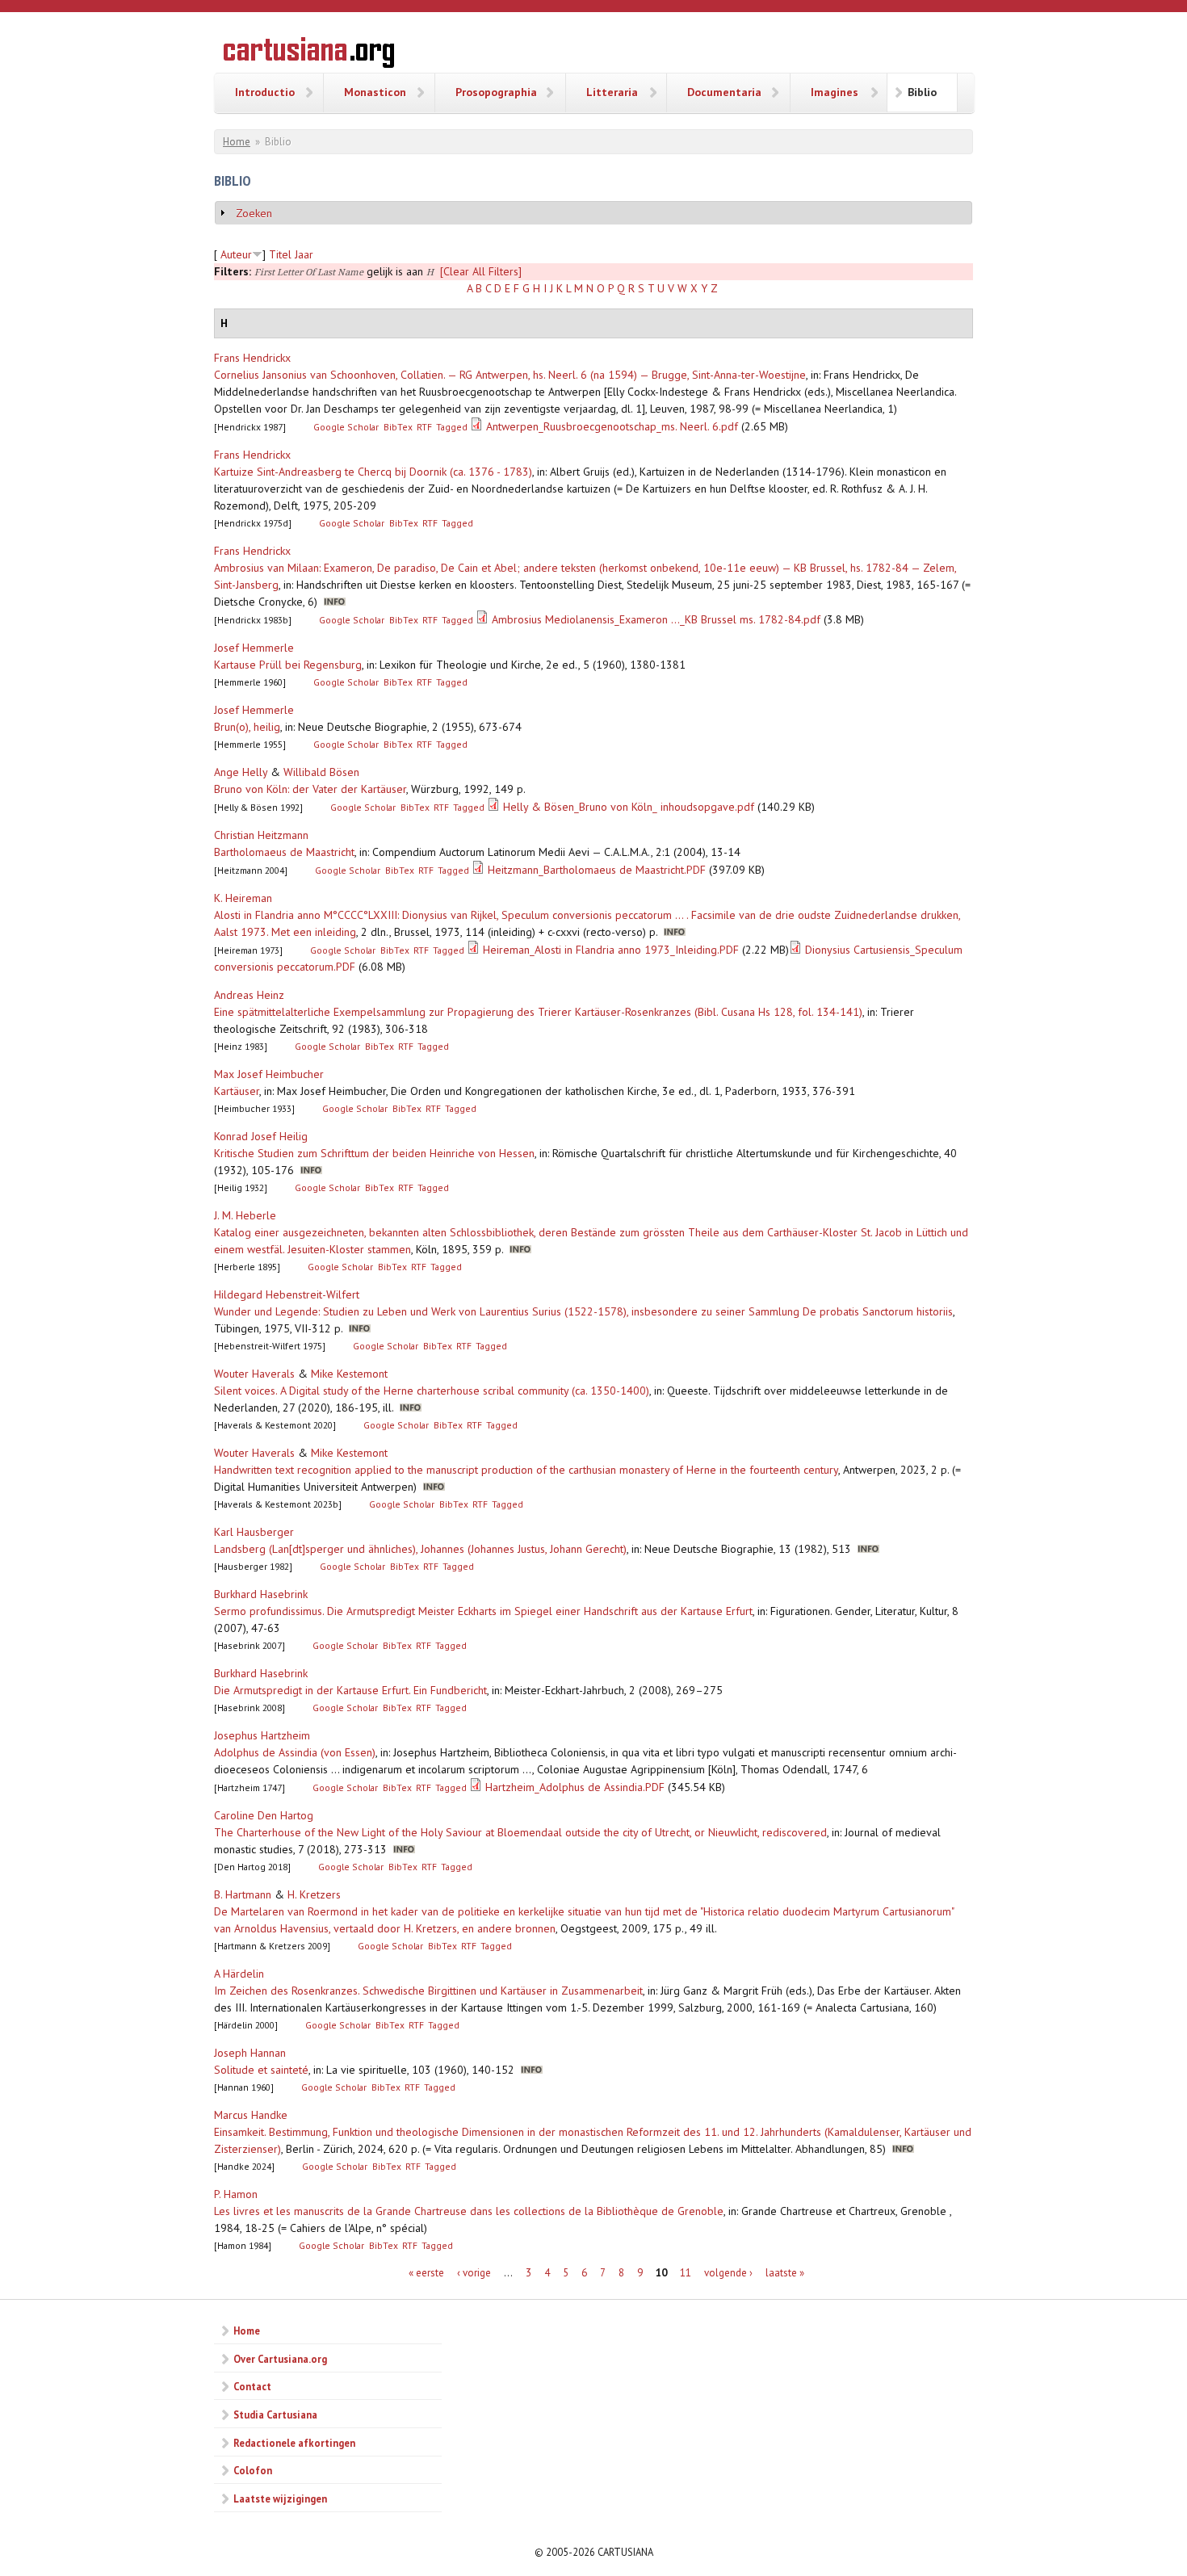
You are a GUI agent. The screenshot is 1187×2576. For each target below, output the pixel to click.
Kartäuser (237, 1091)
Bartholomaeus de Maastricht (284, 852)
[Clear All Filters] (481, 271)
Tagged (452, 427)
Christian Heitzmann (261, 835)
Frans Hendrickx (252, 358)
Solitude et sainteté (261, 2070)
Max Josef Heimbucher (269, 1074)
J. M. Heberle (245, 1215)
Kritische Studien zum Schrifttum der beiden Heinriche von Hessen (374, 1153)
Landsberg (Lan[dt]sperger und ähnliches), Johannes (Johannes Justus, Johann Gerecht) (420, 1549)
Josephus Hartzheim (262, 1735)
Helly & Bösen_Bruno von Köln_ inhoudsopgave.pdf (629, 807)
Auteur (236, 254)
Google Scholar (346, 427)
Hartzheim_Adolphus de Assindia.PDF (575, 1787)
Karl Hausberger (254, 1532)
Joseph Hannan (250, 2053)
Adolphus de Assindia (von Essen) (295, 1752)
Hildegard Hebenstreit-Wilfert (287, 1294)
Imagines (835, 92)
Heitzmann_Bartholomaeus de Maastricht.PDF (597, 870)
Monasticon (375, 92)
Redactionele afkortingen (294, 2443)
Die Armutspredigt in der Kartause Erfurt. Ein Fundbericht (350, 1690)
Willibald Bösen (321, 772)
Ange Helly (241, 772)
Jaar (304, 254)
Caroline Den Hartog (264, 1815)
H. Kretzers (314, 1894)
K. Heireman (243, 898)
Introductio (265, 92)
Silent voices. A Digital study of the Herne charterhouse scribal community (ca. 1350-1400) (432, 1391)
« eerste (426, 2273)
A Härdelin (239, 1974)
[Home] (309, 55)
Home (237, 142)
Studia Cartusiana (275, 2414)
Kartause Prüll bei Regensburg (288, 665)
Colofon (253, 2470)
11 (686, 2273)
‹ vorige (474, 2273)
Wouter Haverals (254, 1374)
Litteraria (612, 92)
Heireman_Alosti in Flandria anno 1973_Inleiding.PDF (611, 950)
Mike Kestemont (349, 1374)
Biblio (922, 92)
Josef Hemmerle (254, 648)
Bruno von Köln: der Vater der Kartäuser (310, 789)
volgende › (728, 2273)
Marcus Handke (251, 2115)
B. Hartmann (243, 1894)
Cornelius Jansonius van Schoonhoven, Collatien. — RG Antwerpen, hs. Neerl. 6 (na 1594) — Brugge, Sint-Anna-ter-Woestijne (510, 375)
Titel (280, 254)
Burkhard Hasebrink (261, 1594)
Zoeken (254, 213)
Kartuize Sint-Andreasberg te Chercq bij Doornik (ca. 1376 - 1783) (373, 472)
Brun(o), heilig (247, 727)
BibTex (398, 427)
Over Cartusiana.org (280, 2359)
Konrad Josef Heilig (261, 1136)
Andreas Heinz (249, 995)
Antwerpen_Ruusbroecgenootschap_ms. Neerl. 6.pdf (612, 426)
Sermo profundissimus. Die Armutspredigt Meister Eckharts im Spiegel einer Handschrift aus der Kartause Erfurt (483, 1611)
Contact (252, 2386)
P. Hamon (236, 2194)
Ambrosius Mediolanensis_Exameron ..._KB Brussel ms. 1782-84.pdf (656, 619)
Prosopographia (496, 92)
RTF (424, 427)
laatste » (785, 2273)
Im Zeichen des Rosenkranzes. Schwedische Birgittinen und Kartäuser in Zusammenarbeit (428, 1991)
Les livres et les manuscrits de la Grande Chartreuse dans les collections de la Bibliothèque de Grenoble (469, 2211)
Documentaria (724, 92)
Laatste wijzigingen (280, 2498)
